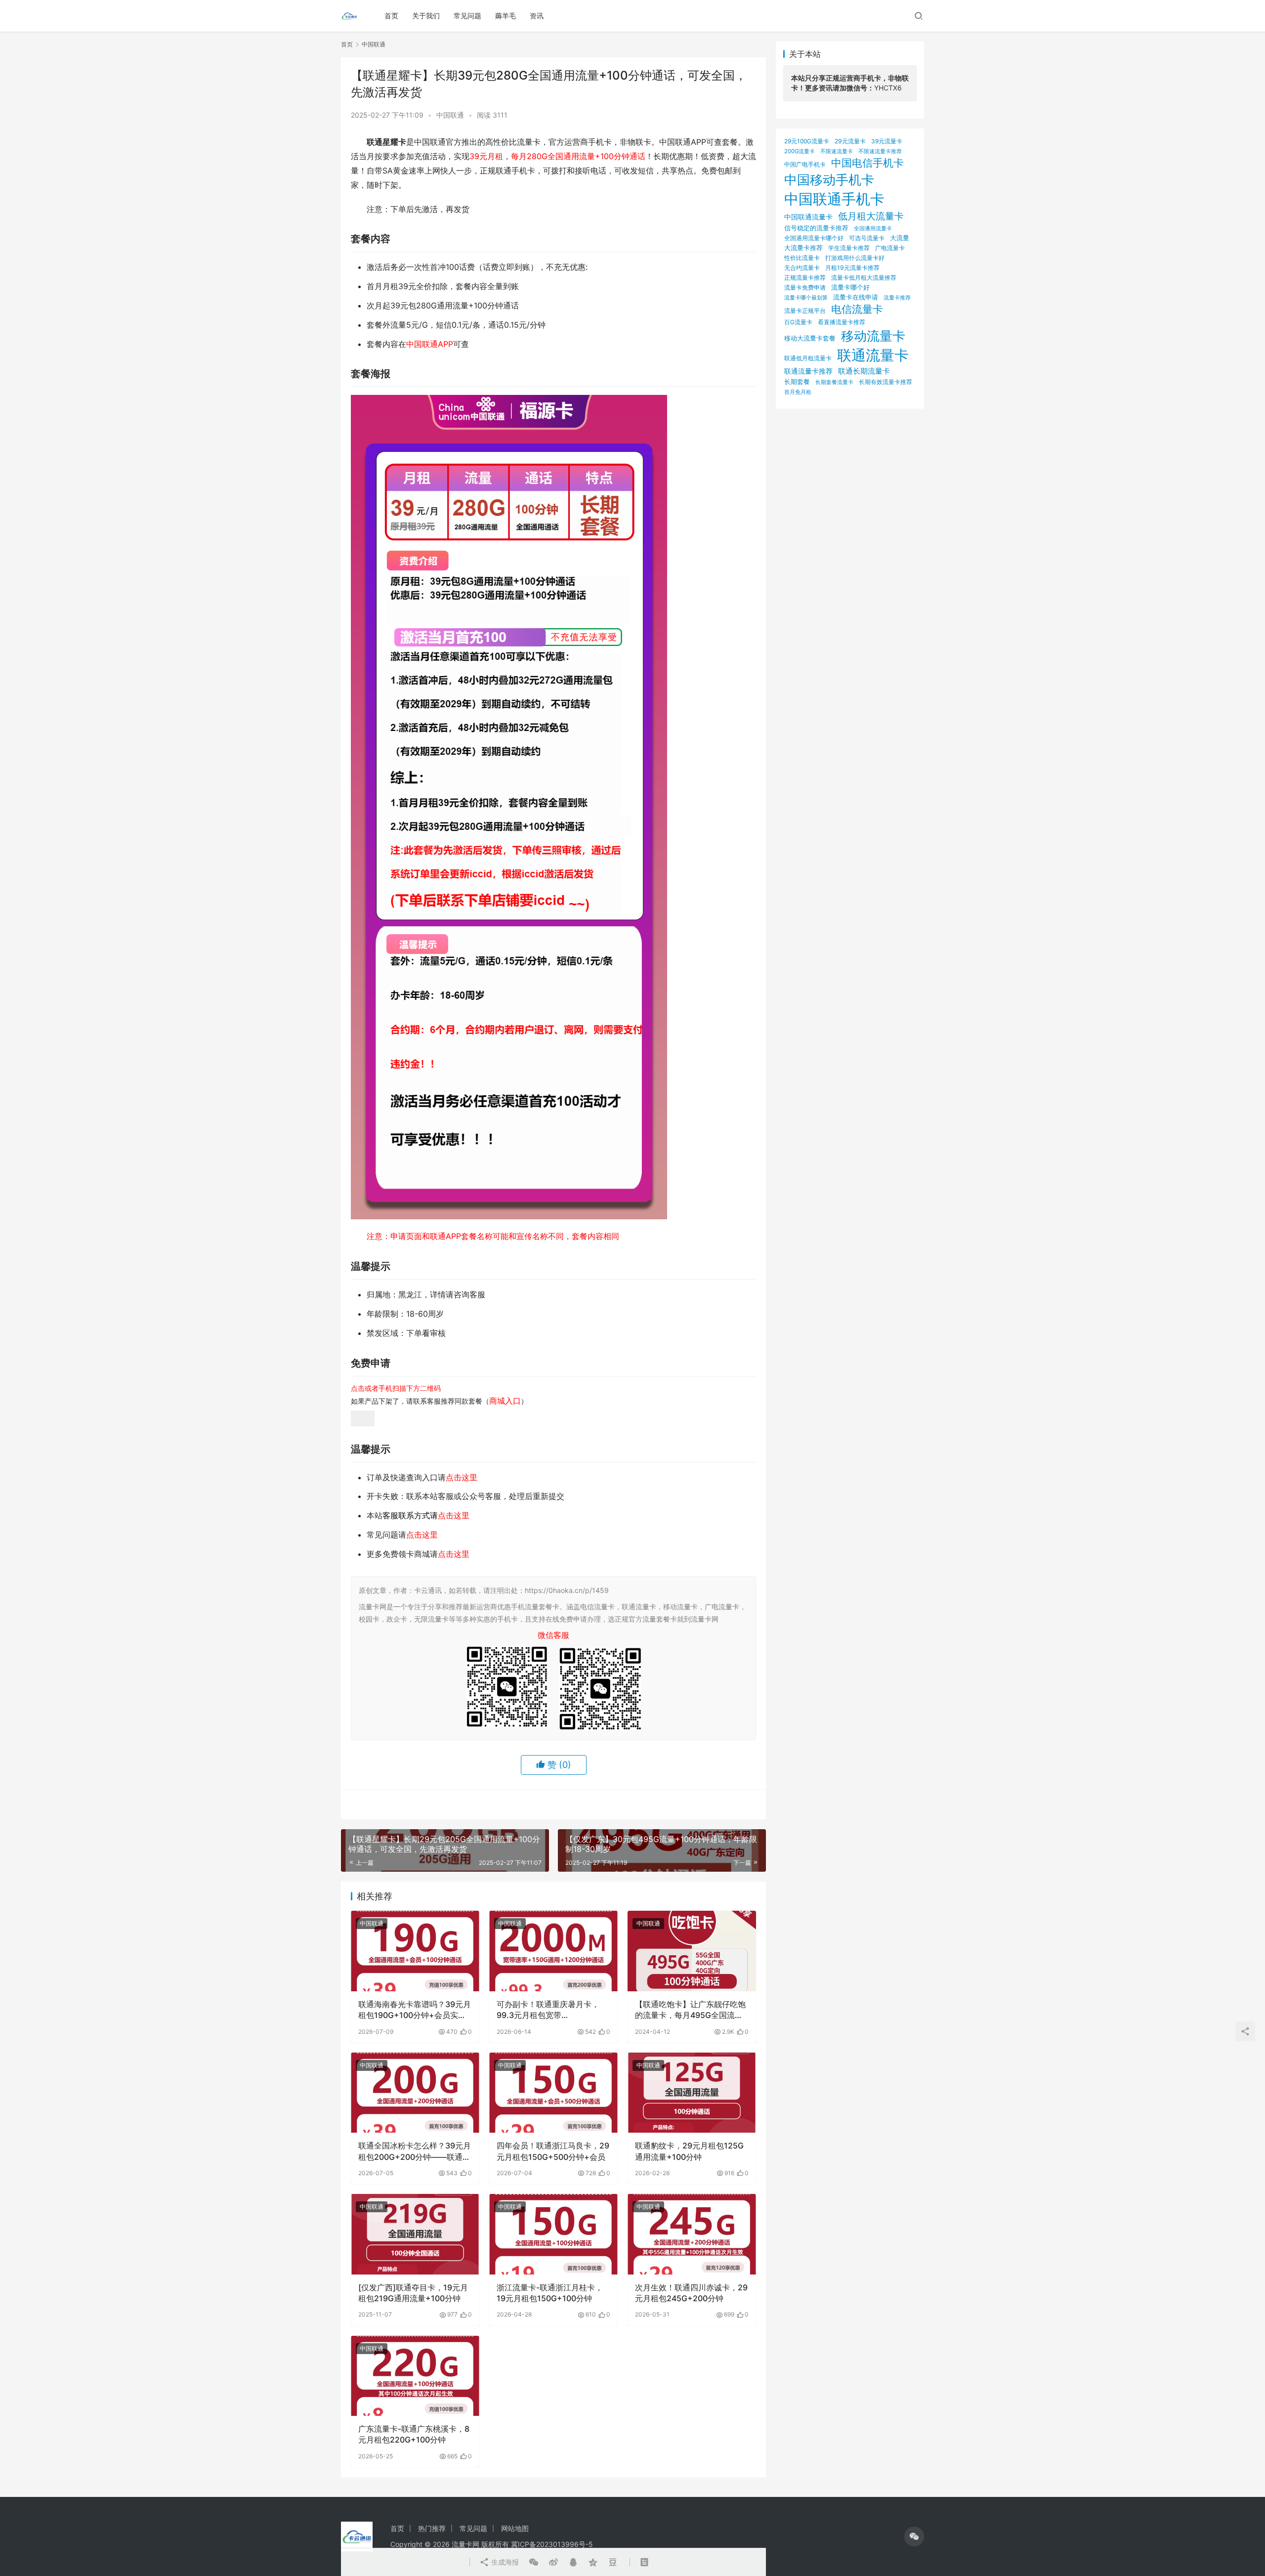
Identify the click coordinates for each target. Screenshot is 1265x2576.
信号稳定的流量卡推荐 (816, 228)
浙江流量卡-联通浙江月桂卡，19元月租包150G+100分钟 (550, 2293)
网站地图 (515, 2528)
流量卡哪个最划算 (806, 298)
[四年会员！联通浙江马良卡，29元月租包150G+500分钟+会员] (553, 2093)
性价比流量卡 (802, 258)
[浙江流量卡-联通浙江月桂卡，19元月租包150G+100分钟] (553, 2234)
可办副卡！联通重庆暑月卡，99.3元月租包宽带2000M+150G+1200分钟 (548, 2010)
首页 (391, 16)
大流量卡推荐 (803, 248)
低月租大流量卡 (871, 216)
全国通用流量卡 (873, 229)
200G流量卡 (800, 151)
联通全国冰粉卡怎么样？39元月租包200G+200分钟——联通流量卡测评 (415, 2151)
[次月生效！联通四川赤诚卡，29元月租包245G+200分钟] (692, 2234)
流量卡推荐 (897, 298)
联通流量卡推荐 (808, 371)
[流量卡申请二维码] (363, 1417)
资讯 (537, 16)
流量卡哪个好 (850, 287)
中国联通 (450, 115)
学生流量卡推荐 (849, 248)
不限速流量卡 (837, 151)
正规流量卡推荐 (805, 278)
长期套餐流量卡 (834, 382)
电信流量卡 (857, 309)
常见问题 (467, 16)
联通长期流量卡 (864, 371)
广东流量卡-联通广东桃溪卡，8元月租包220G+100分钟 (414, 2434)
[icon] (914, 2536)
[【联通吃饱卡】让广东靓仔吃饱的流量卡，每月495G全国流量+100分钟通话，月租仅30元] (692, 1951)
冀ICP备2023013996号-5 (552, 2544)
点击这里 (462, 1477)
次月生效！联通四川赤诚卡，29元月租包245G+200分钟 (691, 2293)
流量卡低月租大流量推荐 (864, 278)
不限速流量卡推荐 (880, 151)
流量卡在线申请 (856, 297)
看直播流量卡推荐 (842, 322)
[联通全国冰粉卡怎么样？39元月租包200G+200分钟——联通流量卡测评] (415, 2093)
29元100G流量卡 (807, 141)
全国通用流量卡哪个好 (814, 238)
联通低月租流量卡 (808, 358)
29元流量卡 (850, 141)
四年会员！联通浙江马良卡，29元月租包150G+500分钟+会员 (553, 2151)
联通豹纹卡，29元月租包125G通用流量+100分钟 (689, 2151)
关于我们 (426, 16)
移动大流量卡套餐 (810, 338)
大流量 (900, 238)
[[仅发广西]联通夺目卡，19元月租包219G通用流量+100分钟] (415, 2234)
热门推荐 (432, 2528)
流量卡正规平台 (805, 311)
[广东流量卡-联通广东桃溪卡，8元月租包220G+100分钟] (415, 2376)
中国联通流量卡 (808, 217)
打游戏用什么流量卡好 (855, 258)
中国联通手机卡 (834, 199)
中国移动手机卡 (829, 180)
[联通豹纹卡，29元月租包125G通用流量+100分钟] (692, 2093)
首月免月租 (798, 392)
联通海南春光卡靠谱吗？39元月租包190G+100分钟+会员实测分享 (415, 2010)
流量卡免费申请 (805, 287)
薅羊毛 (506, 16)
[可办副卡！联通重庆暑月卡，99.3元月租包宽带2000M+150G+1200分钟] (553, 1951)
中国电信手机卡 (867, 163)
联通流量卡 (873, 355)
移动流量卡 (873, 336)
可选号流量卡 (867, 238)
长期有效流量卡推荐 (885, 382)
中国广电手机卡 (805, 164)
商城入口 (505, 1401)
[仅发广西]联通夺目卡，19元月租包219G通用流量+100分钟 (413, 2293)
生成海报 (504, 2562)
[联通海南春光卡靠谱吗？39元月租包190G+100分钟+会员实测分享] (415, 1951)
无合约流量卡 (802, 268)
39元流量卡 (887, 141)
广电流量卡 (890, 248)
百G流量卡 (798, 322)
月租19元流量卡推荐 (852, 268)
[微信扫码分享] (534, 2562)
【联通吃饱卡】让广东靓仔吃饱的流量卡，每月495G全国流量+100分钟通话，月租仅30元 (690, 2010)
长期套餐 (797, 382)
